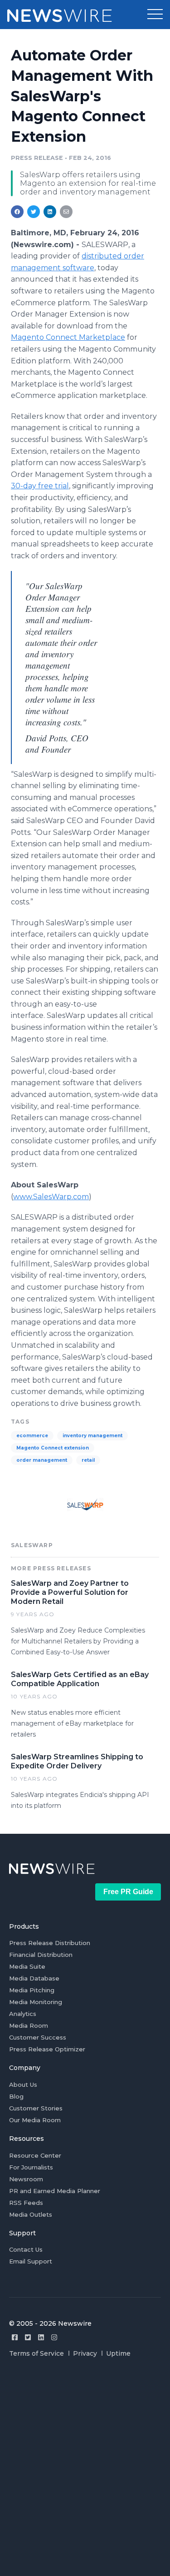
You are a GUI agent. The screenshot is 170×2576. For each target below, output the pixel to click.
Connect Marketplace (68, 337)
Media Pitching (32, 1990)
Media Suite (27, 1966)
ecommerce (32, 1436)
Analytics (23, 2014)
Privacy (85, 2353)
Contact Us (26, 2249)
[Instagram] (54, 2337)
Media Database (34, 1978)
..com (51, 1197)
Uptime (118, 2353)
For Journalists (31, 2167)
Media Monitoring (36, 2002)
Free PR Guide (128, 1892)
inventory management (92, 1436)
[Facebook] (15, 2337)
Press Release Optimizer (47, 2049)
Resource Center (35, 2155)
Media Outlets (31, 2214)
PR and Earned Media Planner (55, 2191)
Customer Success (38, 2037)
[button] (155, 15)
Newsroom (26, 2179)
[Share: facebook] (17, 212)
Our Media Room (35, 2120)
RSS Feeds (26, 2203)
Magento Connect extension (53, 1448)
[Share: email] (66, 212)
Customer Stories (36, 2108)
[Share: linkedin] (50, 212)
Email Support (31, 2261)
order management (42, 1460)
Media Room (29, 2025)
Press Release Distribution (50, 1943)
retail (88, 1460)
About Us (23, 2085)
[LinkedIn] (41, 2337)
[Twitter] (28, 2337)
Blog (16, 2096)
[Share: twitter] (34, 212)
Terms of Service (36, 2353)
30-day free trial (40, 486)
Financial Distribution (41, 1955)
